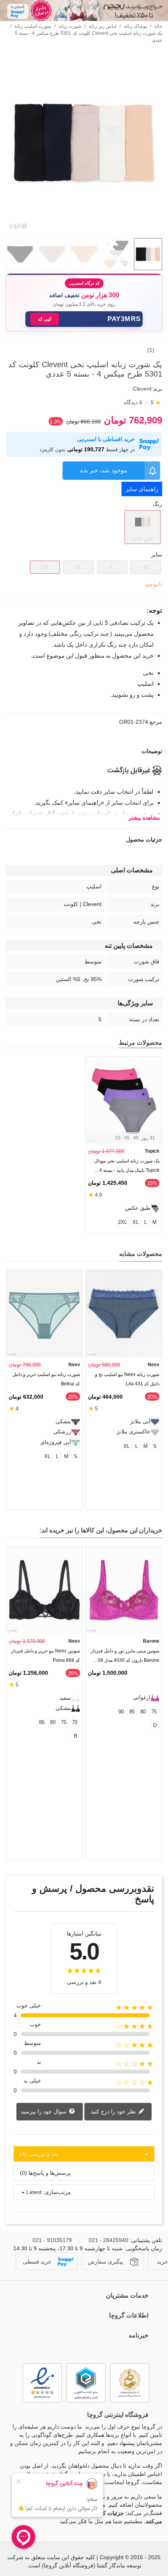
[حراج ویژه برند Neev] (84, 11)
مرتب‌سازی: (57, 2192)
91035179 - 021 (52, 2240)
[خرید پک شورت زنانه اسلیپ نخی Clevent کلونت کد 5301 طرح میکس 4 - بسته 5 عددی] (84, 228)
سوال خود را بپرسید (44, 2111)
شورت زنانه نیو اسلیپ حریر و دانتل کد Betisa (46, 1379)
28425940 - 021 (108, 2240)
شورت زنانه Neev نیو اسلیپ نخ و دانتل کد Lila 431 (127, 1379)
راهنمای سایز (142, 489)
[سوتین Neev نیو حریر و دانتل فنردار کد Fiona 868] (44, 1590)
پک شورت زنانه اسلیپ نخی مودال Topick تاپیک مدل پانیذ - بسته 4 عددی (127, 1167)
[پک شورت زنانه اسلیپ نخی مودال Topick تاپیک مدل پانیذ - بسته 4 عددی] (124, 1100)
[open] (84, 751)
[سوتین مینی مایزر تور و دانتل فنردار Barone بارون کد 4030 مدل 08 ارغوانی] (124, 1590)
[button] (84, 319)
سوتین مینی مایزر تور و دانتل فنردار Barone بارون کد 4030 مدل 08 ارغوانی (125, 1657)
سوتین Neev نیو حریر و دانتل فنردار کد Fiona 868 (46, 1656)
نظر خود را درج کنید (114, 2111)
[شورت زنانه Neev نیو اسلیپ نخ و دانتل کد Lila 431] (124, 1314)
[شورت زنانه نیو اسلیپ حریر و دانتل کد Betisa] (44, 1314)
